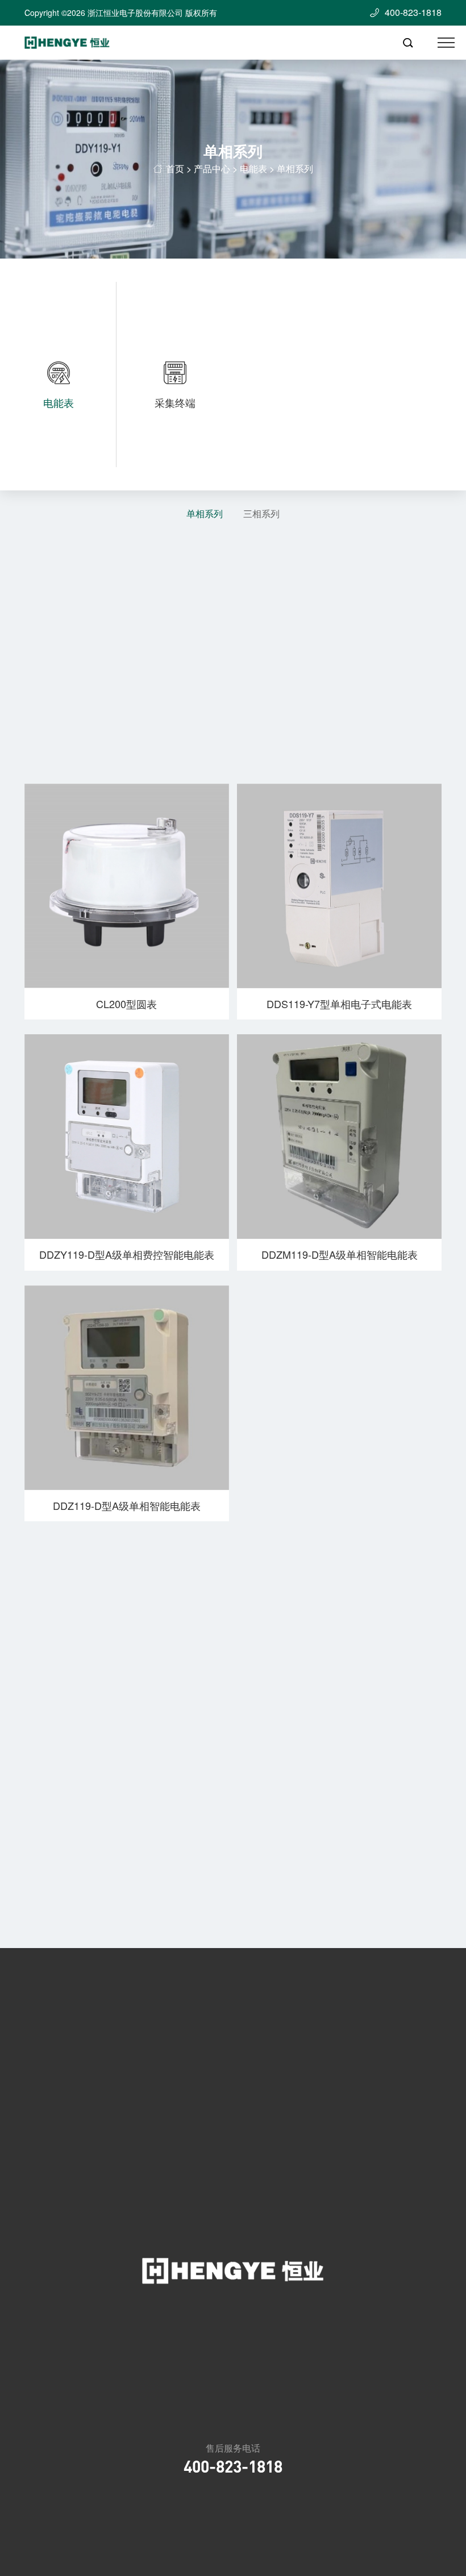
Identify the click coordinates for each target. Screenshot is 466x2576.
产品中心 (212, 168)
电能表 (253, 168)
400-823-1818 (233, 2466)
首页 (175, 168)
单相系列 (205, 514)
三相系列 (261, 514)
